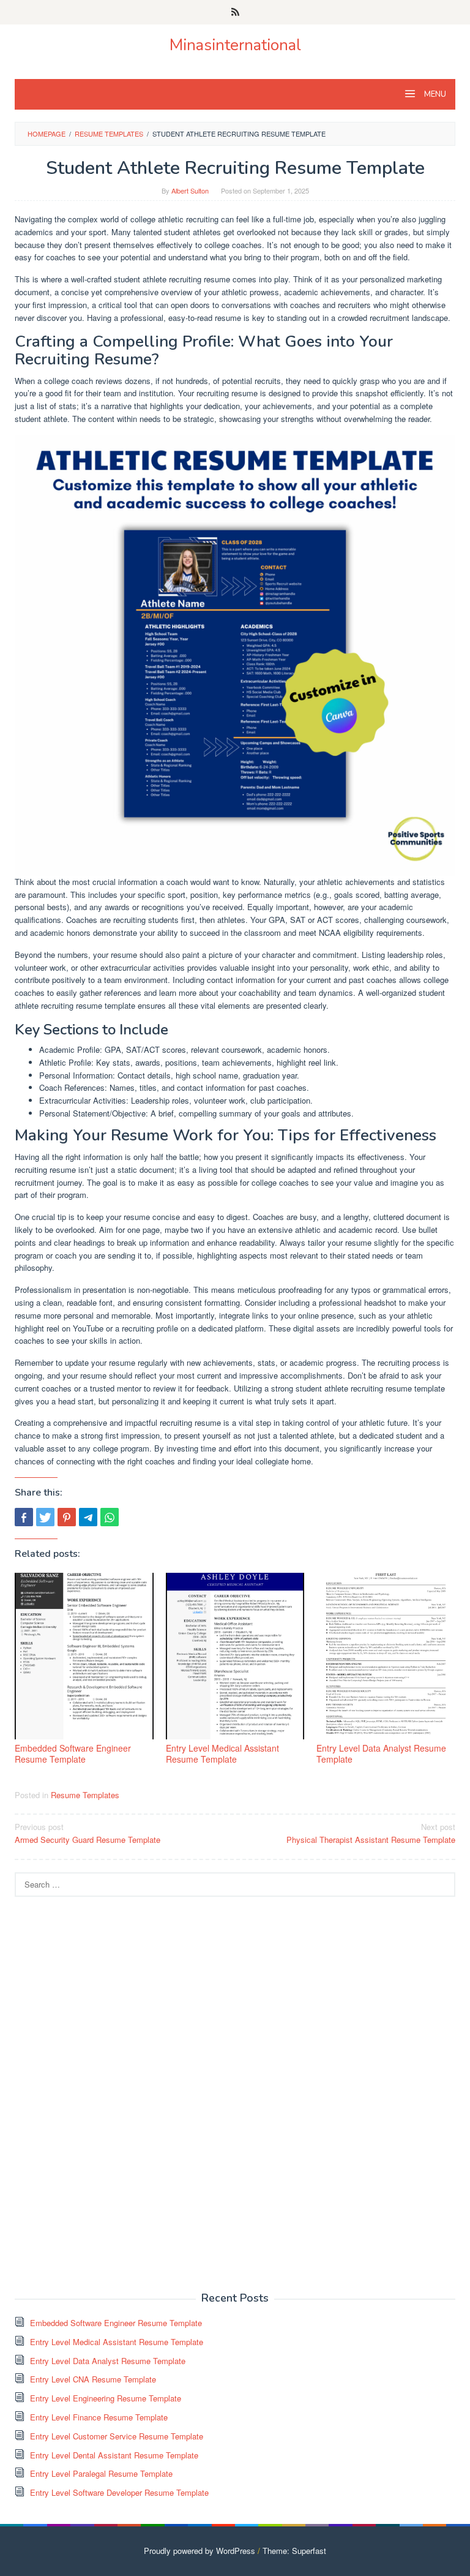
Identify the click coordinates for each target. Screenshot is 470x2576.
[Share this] (24, 1517)
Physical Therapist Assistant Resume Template (371, 1833)
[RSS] (235, 12)
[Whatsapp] (110, 1517)
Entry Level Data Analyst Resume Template (381, 1753)
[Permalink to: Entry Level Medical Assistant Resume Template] (235, 1656)
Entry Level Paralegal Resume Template (101, 2473)
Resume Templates (85, 1795)
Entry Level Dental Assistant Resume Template (114, 2455)
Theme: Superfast (294, 2551)
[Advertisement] (106, 2093)
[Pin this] (67, 1517)
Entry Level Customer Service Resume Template (117, 2436)
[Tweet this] (45, 1517)
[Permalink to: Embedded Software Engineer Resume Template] (84, 1656)
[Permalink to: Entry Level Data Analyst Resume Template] (386, 1656)
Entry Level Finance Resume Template (99, 2417)
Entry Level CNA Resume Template (93, 2379)
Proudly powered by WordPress (200, 2551)
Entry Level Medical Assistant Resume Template (222, 1753)
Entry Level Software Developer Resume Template (119, 2492)
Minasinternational (235, 45)
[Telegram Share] (88, 1517)
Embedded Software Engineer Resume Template (73, 1753)
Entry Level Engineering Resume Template (106, 2398)
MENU (434, 94)
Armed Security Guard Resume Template (88, 1833)
